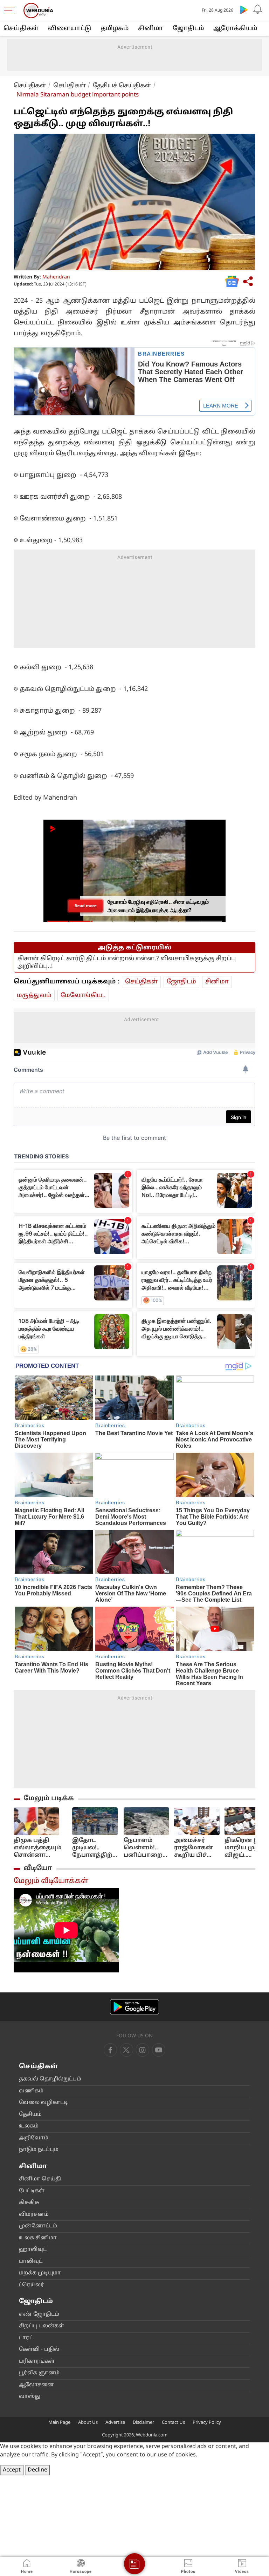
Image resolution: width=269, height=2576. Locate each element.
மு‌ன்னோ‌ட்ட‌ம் (38, 2226)
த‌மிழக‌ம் (115, 29)
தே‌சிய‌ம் (30, 2115)
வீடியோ (38, 1868)
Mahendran (56, 277)
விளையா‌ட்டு (70, 29)
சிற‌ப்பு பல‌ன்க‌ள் (42, 2326)
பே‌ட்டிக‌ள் (32, 2191)
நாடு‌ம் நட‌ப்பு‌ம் (39, 2150)
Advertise (115, 2423)
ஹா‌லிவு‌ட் (33, 2250)
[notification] (258, 9)
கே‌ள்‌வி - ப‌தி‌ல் (39, 2350)
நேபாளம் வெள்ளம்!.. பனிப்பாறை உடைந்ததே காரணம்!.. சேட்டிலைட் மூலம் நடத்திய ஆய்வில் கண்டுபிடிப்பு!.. (146, 1848)
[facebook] (110, 2050)
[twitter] (126, 2050)
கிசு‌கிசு (29, 2203)
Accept (12, 2470)
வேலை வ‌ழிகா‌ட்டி (43, 2103)
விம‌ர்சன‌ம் (34, 2215)
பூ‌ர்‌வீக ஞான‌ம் (39, 2373)
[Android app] (134, 2007)
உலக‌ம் (29, 2126)
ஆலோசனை (36, 2385)
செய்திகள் (21, 29)
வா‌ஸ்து (30, 2397)
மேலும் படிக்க (49, 1798)
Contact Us (173, 2423)
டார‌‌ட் (26, 2338)
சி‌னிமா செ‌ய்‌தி (40, 2179)
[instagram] (159, 2050)
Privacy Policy (207, 2423)
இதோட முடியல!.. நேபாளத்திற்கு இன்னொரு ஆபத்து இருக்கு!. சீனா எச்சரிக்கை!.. (95, 1848)
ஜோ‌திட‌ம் (188, 29)
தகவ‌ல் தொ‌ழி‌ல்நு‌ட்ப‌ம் (50, 2079)
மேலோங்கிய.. (83, 996)
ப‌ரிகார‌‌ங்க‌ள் (37, 2362)
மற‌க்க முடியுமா (40, 2273)
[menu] (11, 11)
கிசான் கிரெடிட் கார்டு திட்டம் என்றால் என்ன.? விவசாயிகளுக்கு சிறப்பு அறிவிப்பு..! (127, 963)
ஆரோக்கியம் (235, 29)
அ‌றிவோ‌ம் (34, 2138)
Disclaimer (143, 2423)
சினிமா (151, 29)
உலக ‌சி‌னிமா (38, 2238)
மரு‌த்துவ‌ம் (34, 996)
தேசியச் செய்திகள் (122, 86)
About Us (88, 2423)
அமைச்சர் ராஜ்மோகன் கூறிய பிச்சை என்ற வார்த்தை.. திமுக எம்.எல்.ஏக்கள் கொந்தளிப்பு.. (196, 1848)
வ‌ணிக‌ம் (31, 2091)
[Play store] (244, 9)
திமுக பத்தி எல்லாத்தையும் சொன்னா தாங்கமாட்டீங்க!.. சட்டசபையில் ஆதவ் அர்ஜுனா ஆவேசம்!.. (40, 1848)
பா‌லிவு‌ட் (31, 2262)
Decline (37, 2470)
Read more (85, 906)
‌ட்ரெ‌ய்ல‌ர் (32, 2285)
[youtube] (143, 2050)
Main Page (59, 2423)
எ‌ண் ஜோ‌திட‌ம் (39, 2315)
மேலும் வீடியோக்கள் (51, 1881)
